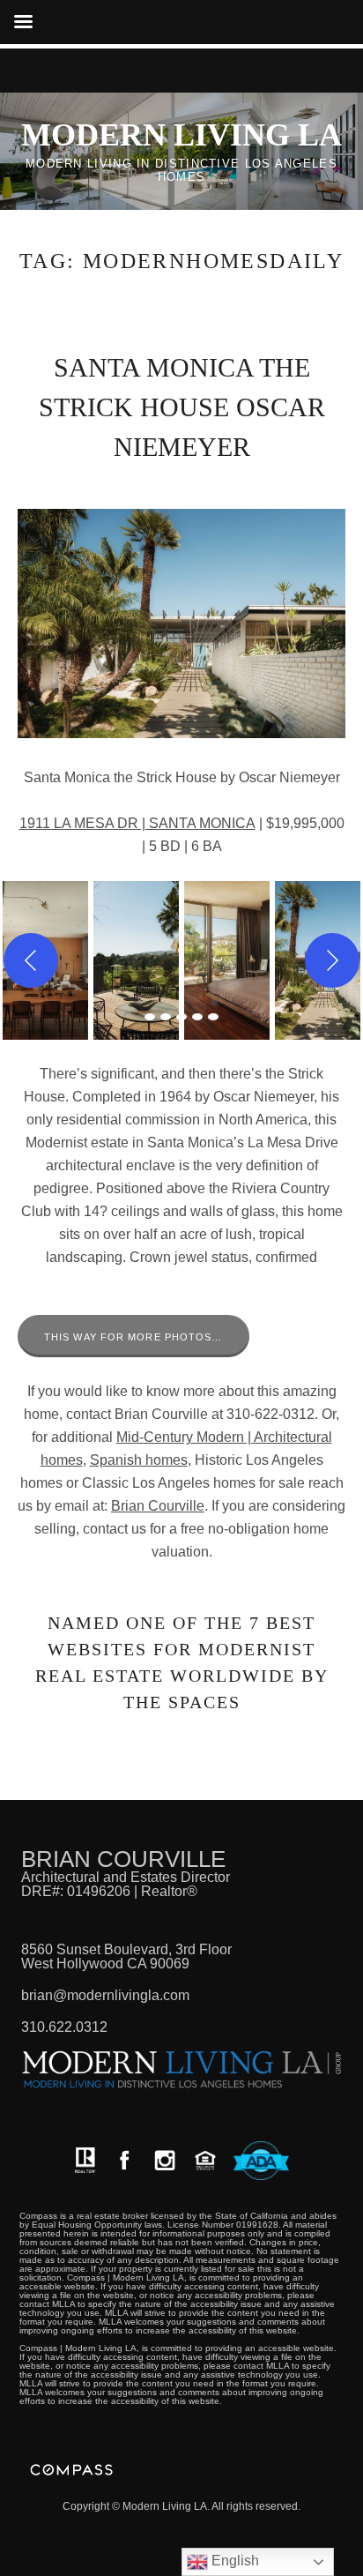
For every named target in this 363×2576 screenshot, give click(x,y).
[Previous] (31, 960)
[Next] (332, 960)
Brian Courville (158, 1506)
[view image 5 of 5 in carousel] (213, 1017)
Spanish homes (139, 1460)
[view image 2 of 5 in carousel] (166, 1017)
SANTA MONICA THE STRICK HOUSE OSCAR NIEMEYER (182, 407)
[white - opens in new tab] (165, 2160)
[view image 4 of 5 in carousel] (197, 1017)
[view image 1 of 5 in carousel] (150, 1017)
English (233, 2561)
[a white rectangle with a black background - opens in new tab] (124, 2160)
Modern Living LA (181, 135)
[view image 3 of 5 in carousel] (181, 1017)
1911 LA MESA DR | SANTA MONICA (137, 823)
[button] (136, 960)
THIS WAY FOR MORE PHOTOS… (133, 1337)
